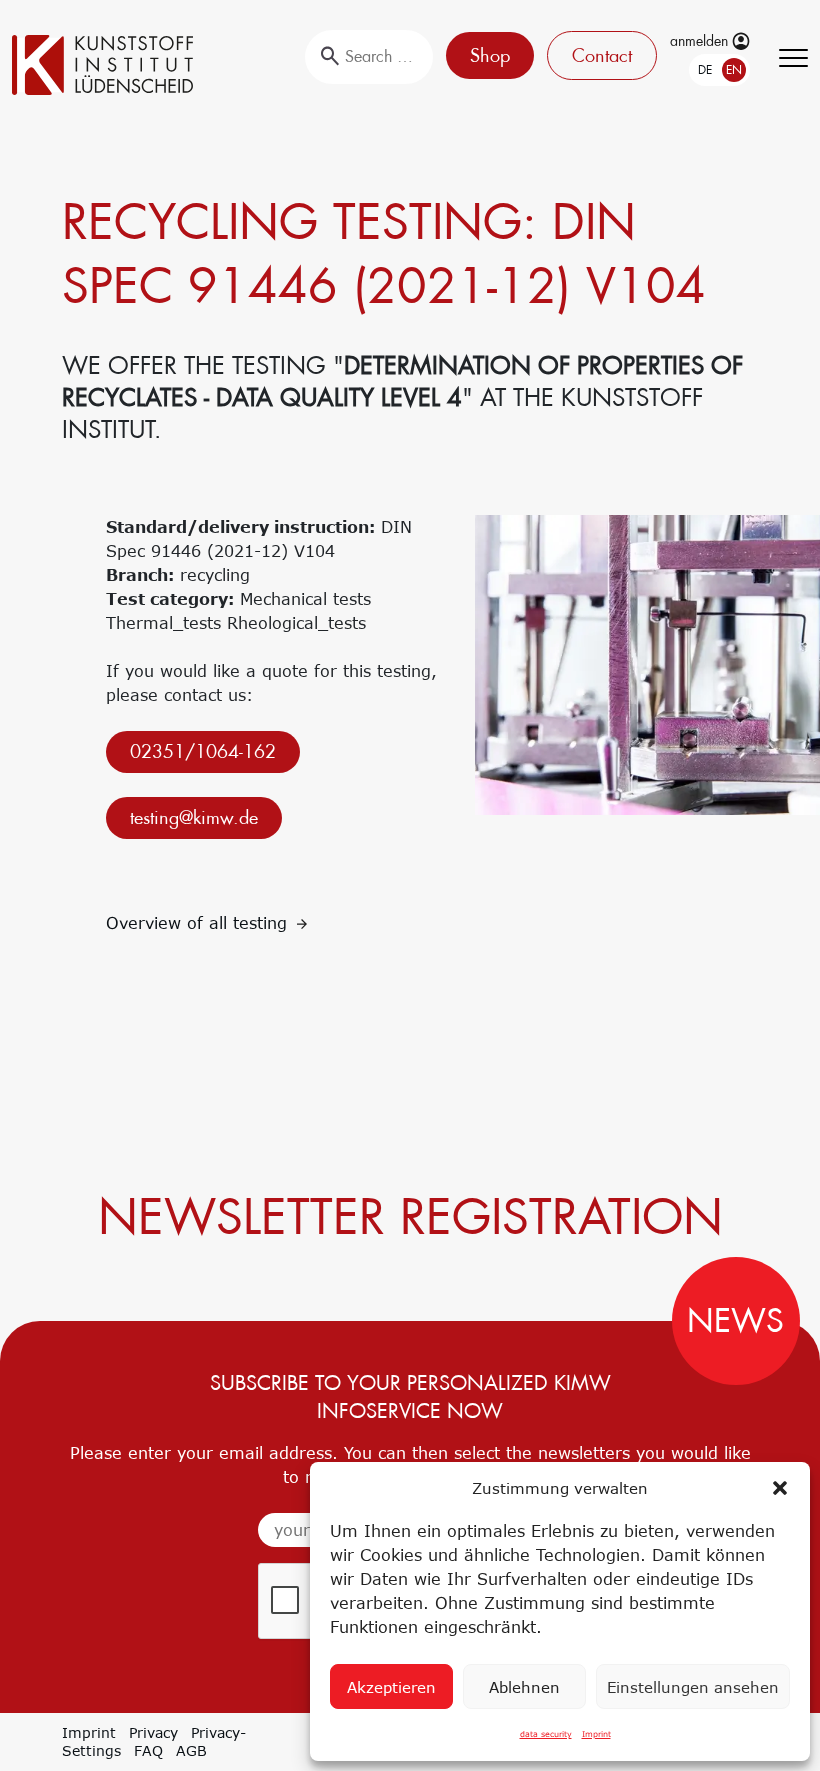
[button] (780, 1488)
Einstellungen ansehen (693, 1687)
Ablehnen (524, 1687)
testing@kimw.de (194, 817)
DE (705, 70)
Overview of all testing (199, 923)
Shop (490, 55)
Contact (602, 55)
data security (546, 1734)
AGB (191, 1750)
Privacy (153, 1732)
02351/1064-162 (203, 751)
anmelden (701, 41)
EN (734, 70)
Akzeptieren (391, 1687)
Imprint (596, 1734)
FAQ (148, 1750)
